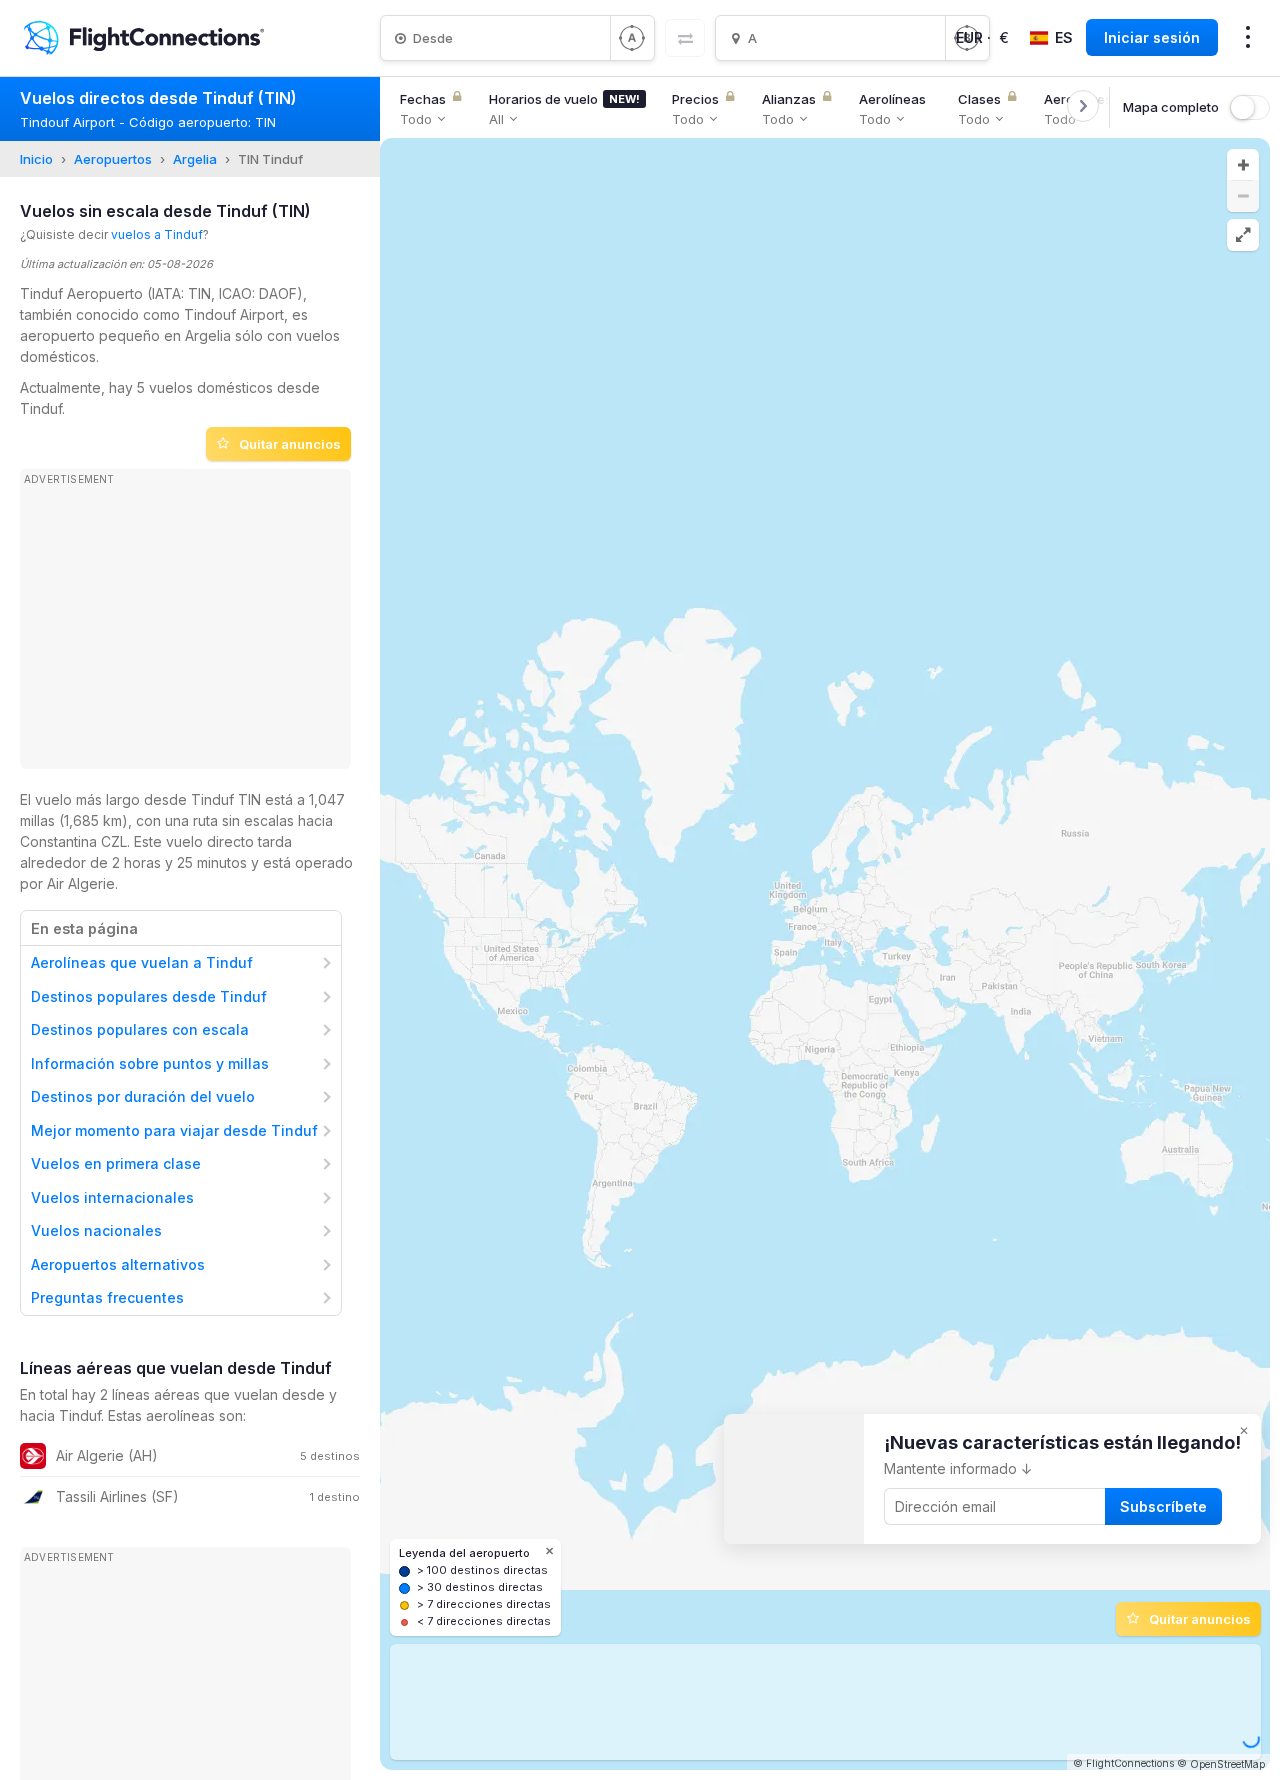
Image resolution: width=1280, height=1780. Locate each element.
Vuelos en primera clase (116, 1163)
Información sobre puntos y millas (150, 1063)
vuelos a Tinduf (157, 234)
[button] (1243, 165)
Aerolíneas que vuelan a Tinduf (142, 962)
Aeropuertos (113, 159)
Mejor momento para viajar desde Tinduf (174, 1130)
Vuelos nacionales (96, 1230)
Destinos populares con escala (140, 1029)
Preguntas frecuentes (107, 1297)
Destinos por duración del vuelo (143, 1096)
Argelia (195, 159)
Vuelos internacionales (112, 1197)
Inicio (36, 159)
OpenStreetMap (1227, 1764)
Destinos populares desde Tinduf (149, 996)
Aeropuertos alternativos (118, 1264)
